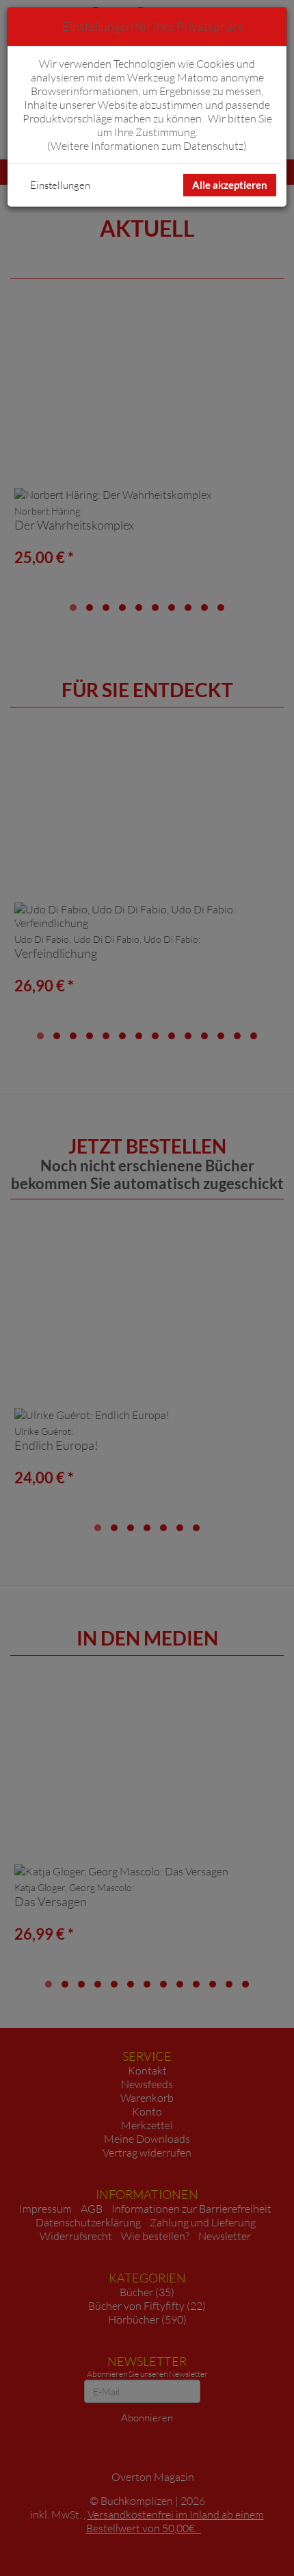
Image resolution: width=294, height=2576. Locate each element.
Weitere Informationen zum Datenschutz (147, 146)
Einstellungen (60, 185)
